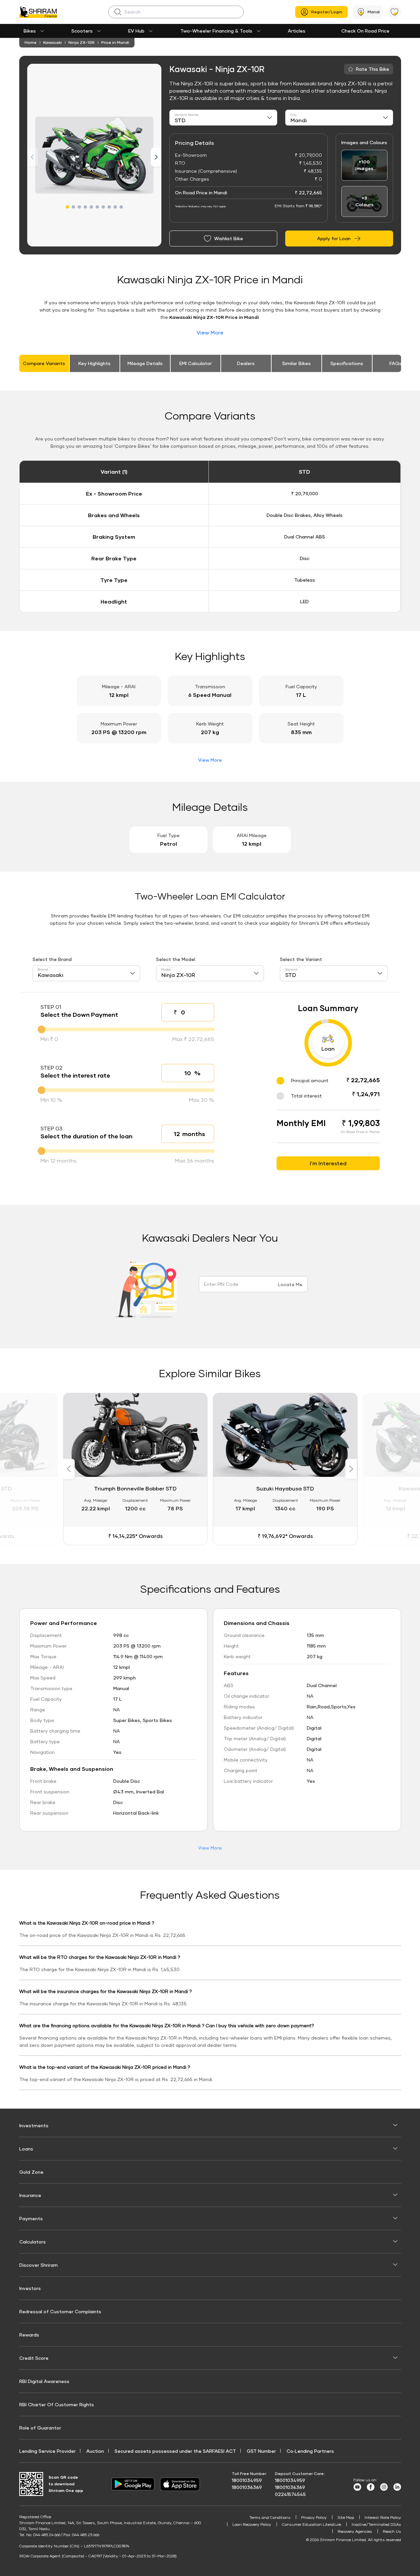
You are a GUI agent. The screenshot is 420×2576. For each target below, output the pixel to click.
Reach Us (392, 2531)
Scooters (82, 31)
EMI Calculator (196, 363)
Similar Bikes (296, 363)
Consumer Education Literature (311, 2524)
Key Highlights (94, 363)
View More (210, 332)
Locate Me (290, 1284)
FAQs (396, 363)
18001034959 (247, 2480)
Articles (297, 31)
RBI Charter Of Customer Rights (57, 2404)
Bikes (30, 31)
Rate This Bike (373, 69)
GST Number (261, 2451)
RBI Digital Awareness (44, 2381)
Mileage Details (145, 363)
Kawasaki (52, 42)
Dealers (246, 363)
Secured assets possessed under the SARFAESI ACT (175, 2451)
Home (31, 42)
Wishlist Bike (229, 238)
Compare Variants (44, 363)
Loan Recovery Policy (252, 2524)
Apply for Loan (334, 238)
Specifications (347, 363)
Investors (30, 2288)
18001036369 (247, 2487)
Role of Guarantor (40, 2428)
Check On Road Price (365, 31)
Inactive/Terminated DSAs (376, 2524)
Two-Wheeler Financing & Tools (216, 31)
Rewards (29, 2335)
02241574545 (290, 2494)
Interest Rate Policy (383, 2517)
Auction (95, 2451)
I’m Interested (328, 1163)
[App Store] (182, 2484)
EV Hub (136, 31)
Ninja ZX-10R (82, 42)
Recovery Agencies (355, 2531)
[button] (67, 207)
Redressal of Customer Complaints (60, 2311)
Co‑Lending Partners (310, 2451)
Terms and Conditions (270, 2517)
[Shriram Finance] (38, 12)
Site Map (346, 2517)
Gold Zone (31, 2172)
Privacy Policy (314, 2517)
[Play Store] (133, 2484)
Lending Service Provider (47, 2451)
